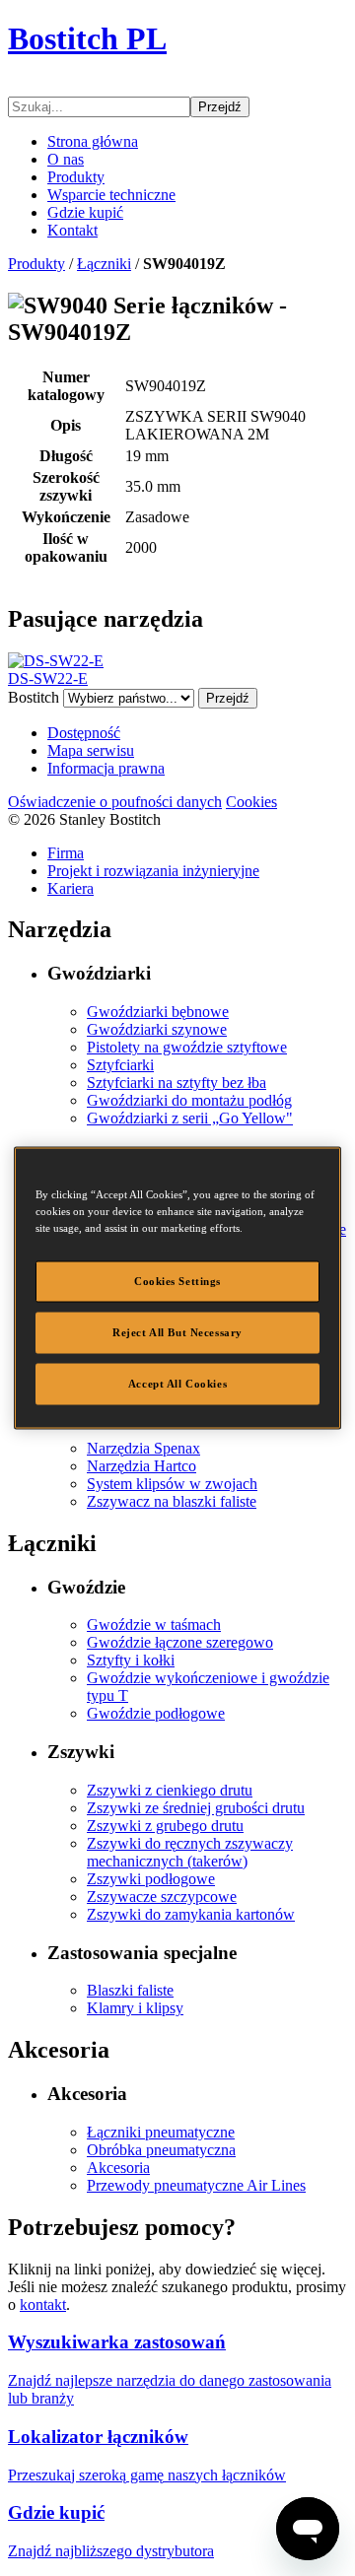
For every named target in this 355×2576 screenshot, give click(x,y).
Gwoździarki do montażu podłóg (189, 1100)
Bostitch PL (87, 38)
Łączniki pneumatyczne (161, 2132)
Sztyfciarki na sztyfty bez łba (177, 1083)
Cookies (251, 802)
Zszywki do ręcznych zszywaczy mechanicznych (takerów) (190, 1852)
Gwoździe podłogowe (156, 1713)
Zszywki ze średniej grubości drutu (196, 1808)
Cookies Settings (177, 1281)
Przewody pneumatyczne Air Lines (196, 2185)
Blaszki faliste (130, 1990)
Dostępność (84, 733)
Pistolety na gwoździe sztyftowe (187, 1047)
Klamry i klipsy (135, 2008)
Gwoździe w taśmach (154, 1625)
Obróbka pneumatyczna (161, 2150)
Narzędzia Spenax (143, 1448)
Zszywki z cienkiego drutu (170, 1790)
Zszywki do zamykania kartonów (191, 1914)
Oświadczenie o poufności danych (115, 802)
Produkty (76, 177)
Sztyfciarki (120, 1065)
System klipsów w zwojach (172, 1484)
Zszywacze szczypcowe (162, 1897)
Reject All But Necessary (177, 1332)
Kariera (71, 888)
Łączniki (104, 264)
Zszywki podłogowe (151, 1879)
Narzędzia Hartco (142, 1466)
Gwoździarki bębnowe (158, 1012)
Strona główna (93, 141)
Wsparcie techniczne (111, 195)
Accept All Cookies (177, 1384)
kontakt (43, 2305)
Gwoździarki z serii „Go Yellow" (190, 1118)
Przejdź (220, 107)
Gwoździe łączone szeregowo (180, 1642)
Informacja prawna (106, 768)
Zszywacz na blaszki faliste (172, 1501)
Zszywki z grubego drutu (165, 1826)
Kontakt (72, 230)
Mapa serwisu (91, 750)
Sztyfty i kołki (131, 1660)
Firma (66, 853)
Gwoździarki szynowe (157, 1029)
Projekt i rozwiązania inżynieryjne (153, 871)
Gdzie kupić (85, 212)
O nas (66, 159)
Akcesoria (118, 2168)
